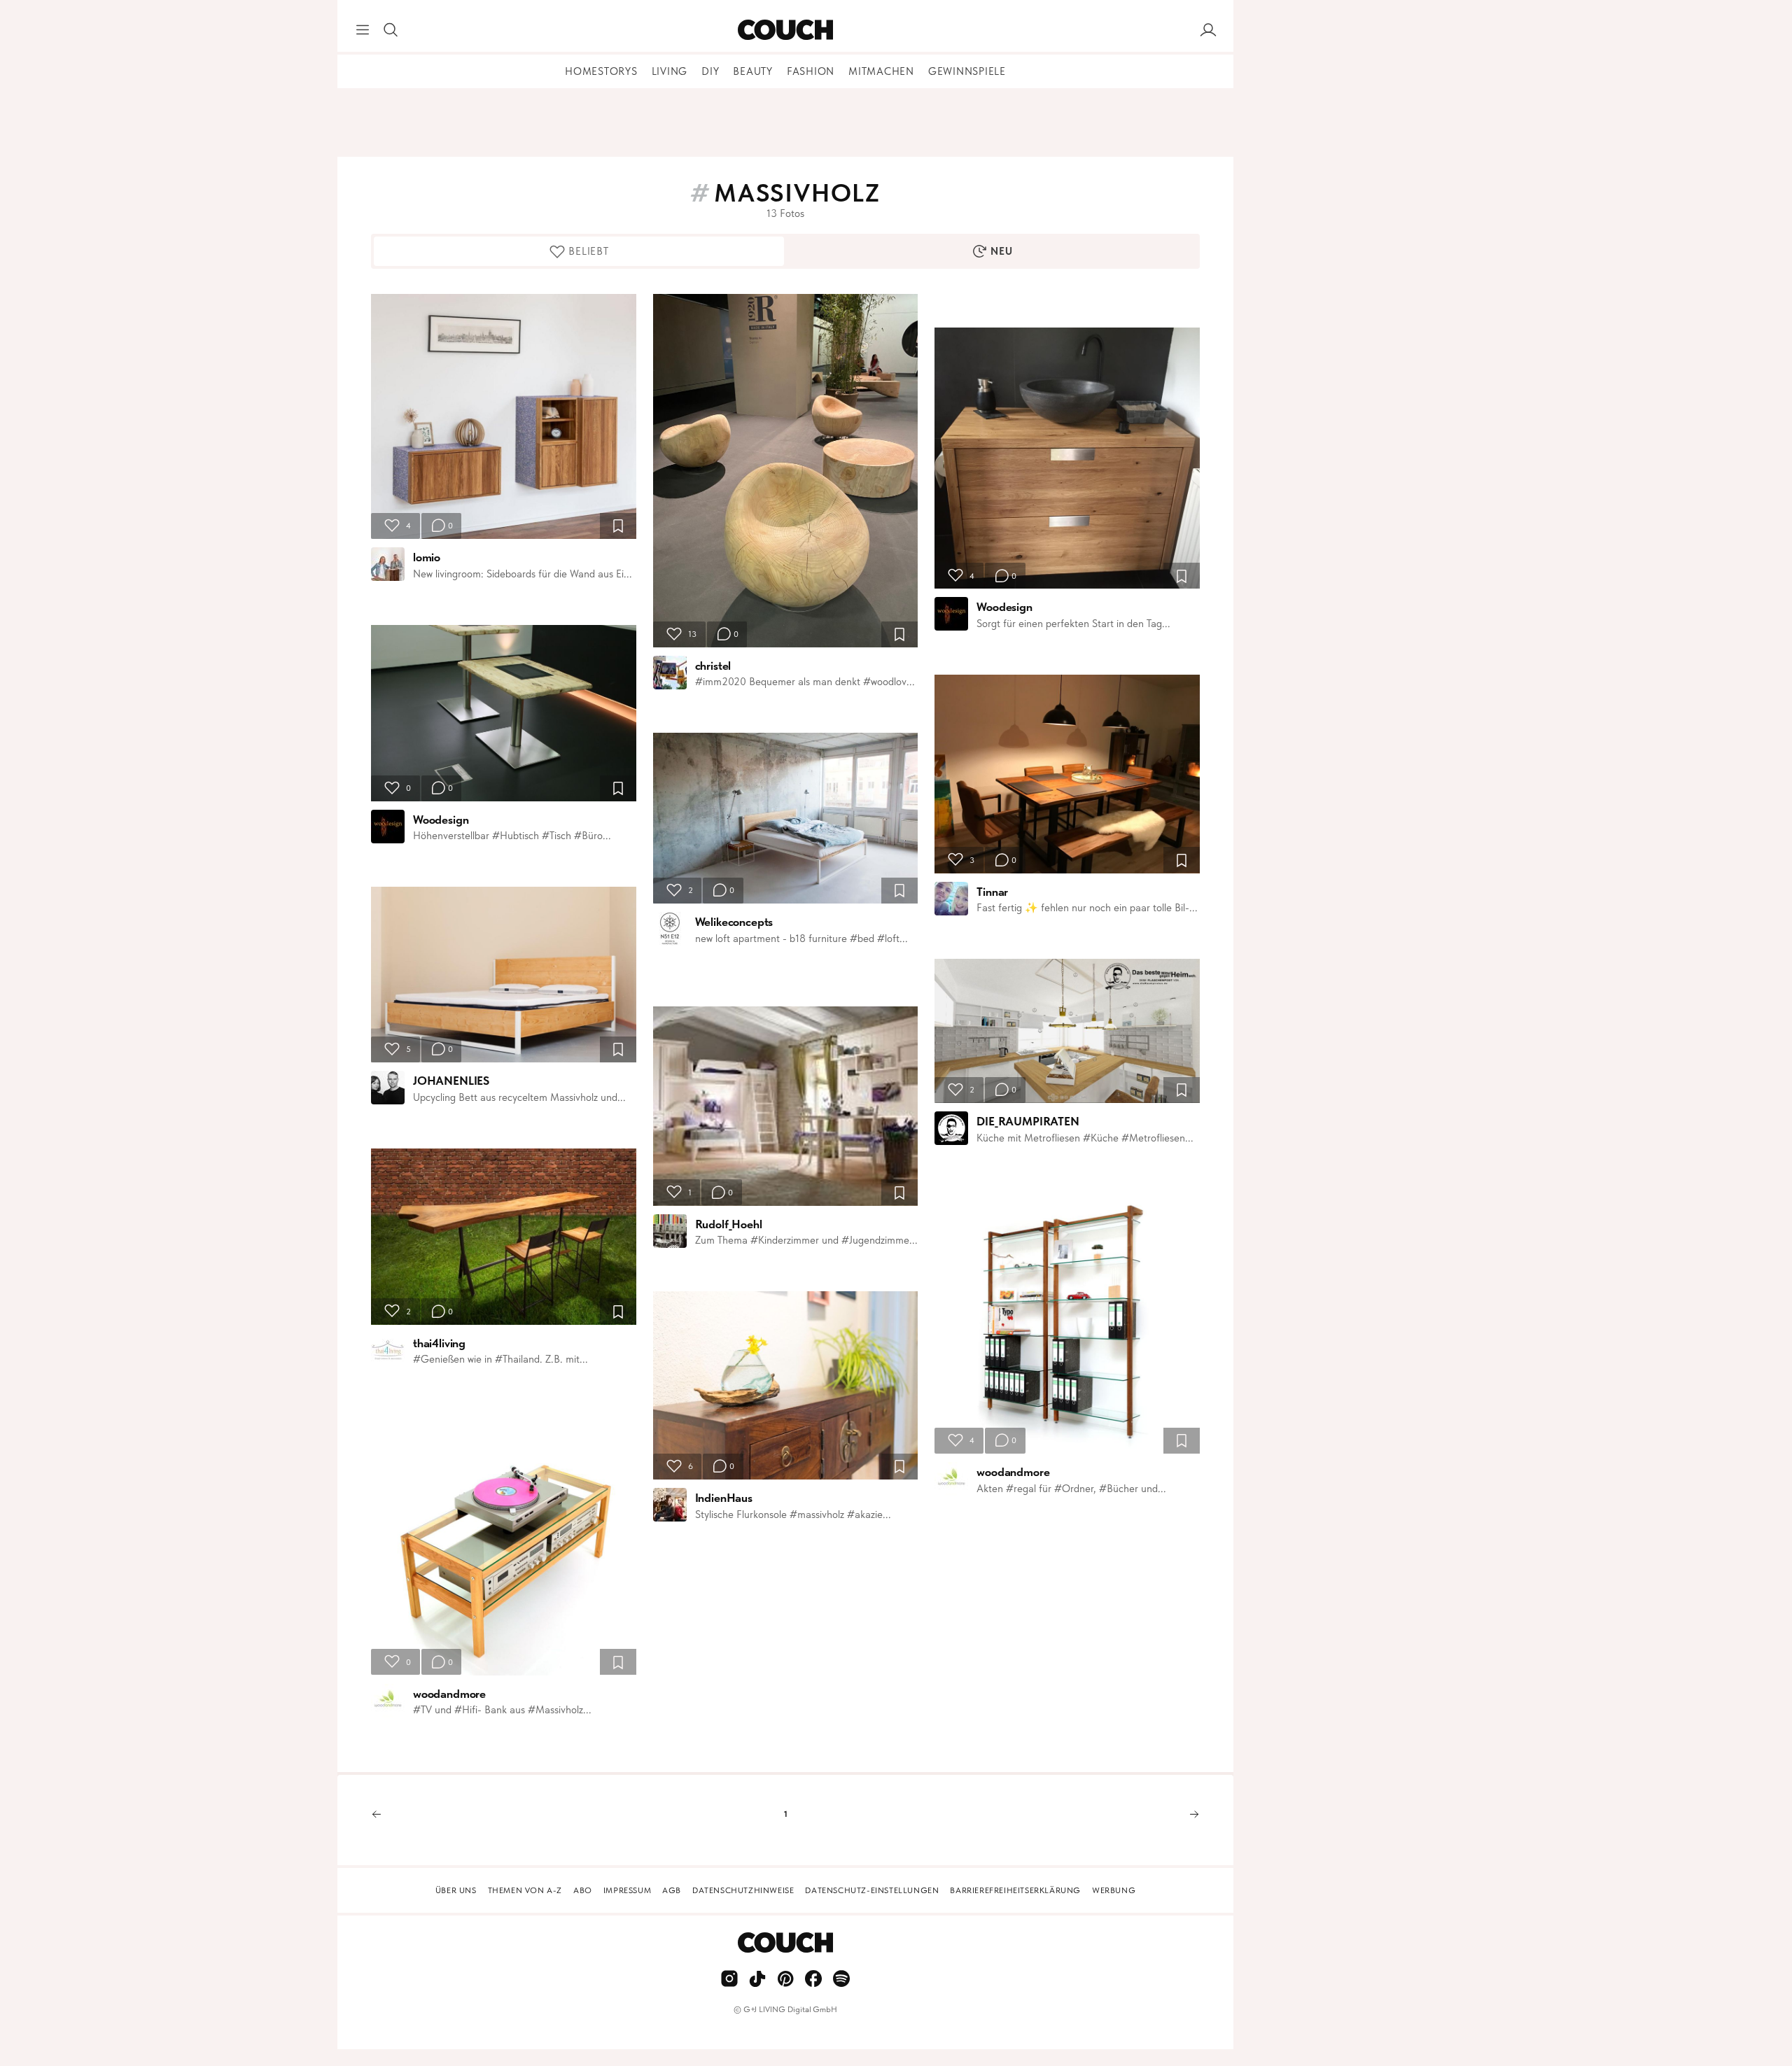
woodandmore (449, 1694)
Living (670, 71)
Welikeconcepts (734, 922)
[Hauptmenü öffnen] (363, 30)
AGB (672, 1890)
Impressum (627, 1890)
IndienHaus (724, 1498)
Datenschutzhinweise (743, 1890)
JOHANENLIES (451, 1081)
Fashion (811, 71)
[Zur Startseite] (785, 30)
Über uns (456, 1890)
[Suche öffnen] (391, 30)
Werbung (1114, 1890)
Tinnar (992, 892)
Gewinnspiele (967, 71)
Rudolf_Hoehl (729, 1224)
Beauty (753, 71)
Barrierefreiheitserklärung (1015, 1890)
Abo (583, 1890)
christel (713, 666)
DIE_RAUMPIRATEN (1028, 1121)
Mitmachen (881, 71)
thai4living (439, 1343)
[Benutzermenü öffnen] (1208, 30)
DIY (710, 71)
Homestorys (601, 71)
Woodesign (441, 820)
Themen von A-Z (525, 1890)
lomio (427, 557)
